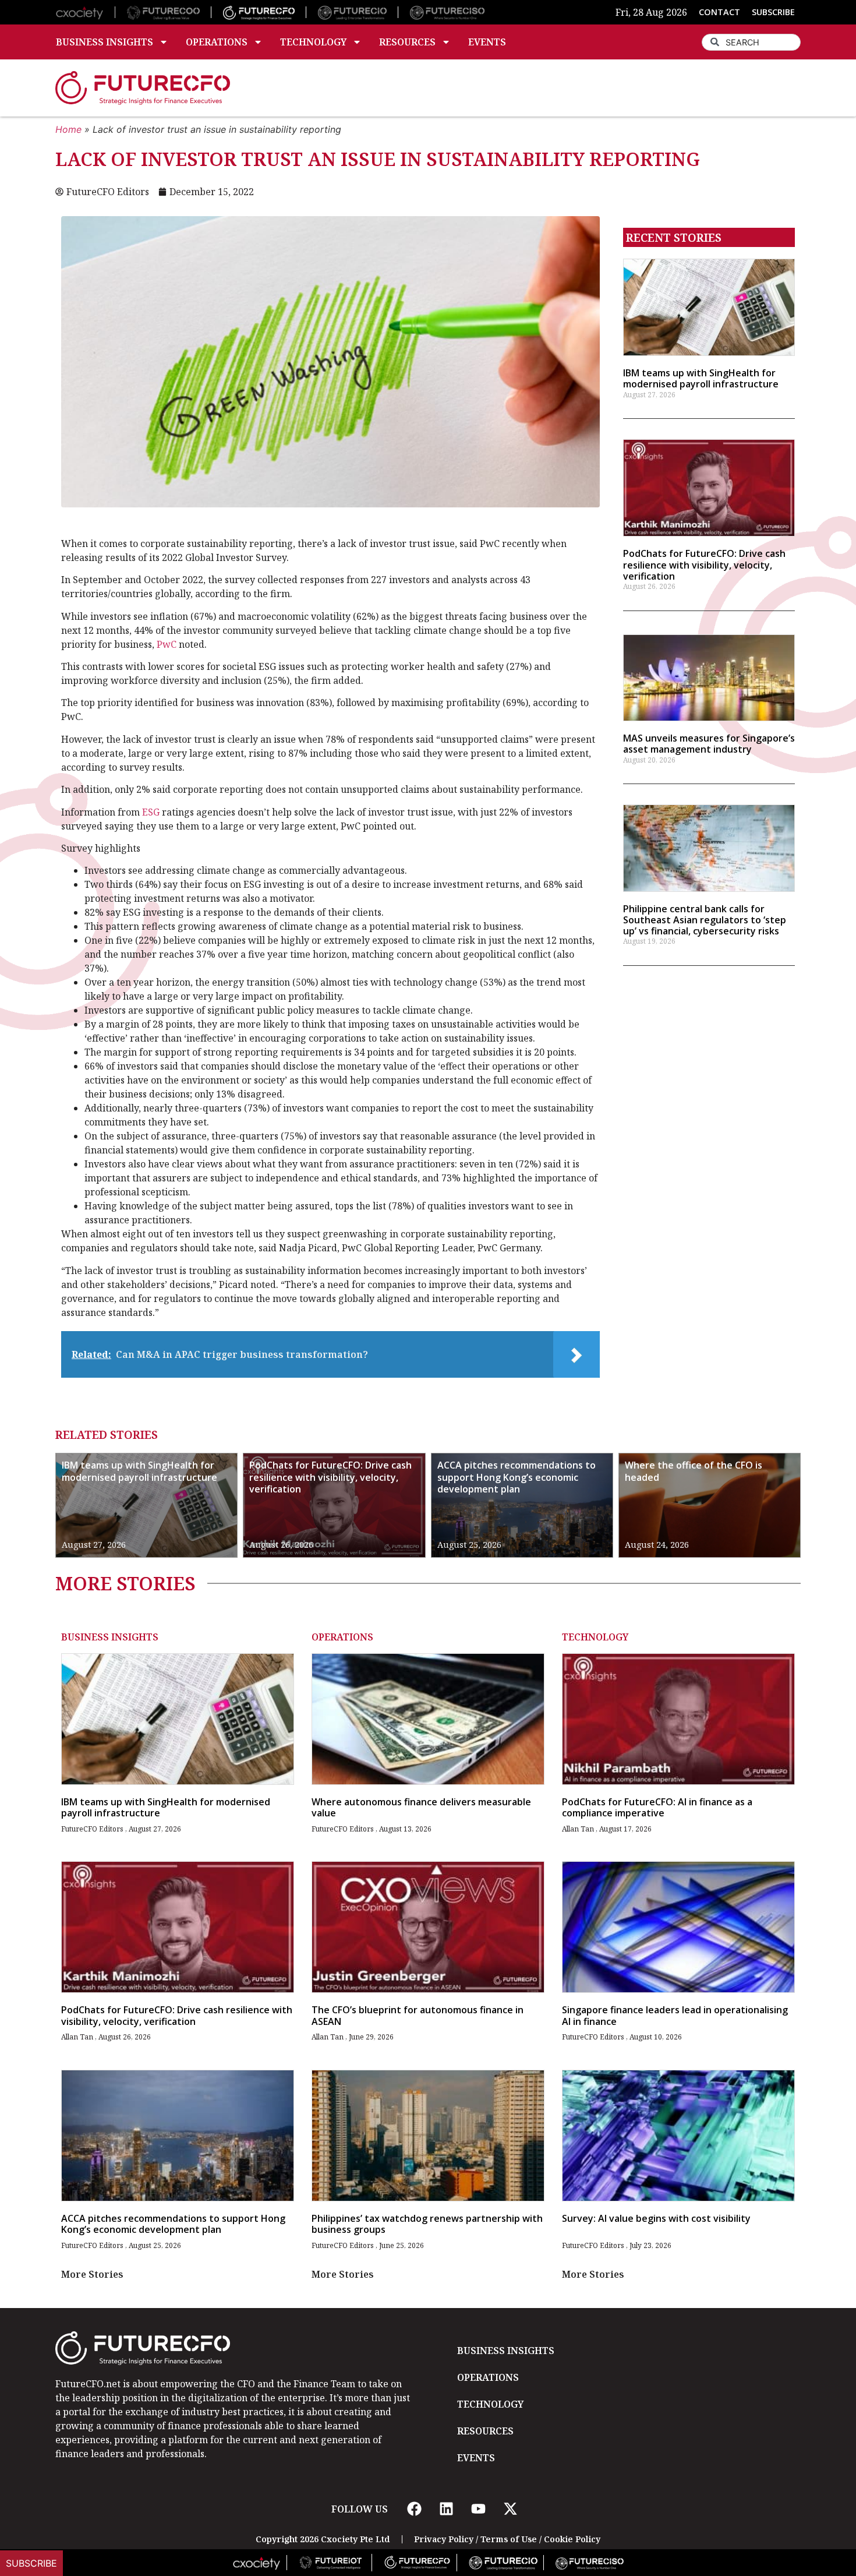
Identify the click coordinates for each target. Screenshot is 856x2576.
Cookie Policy (572, 2539)
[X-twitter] (510, 2509)
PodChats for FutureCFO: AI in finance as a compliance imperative (657, 1807)
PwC (167, 644)
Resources (407, 42)
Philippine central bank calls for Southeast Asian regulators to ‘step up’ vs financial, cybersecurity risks (705, 920)
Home (68, 129)
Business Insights (105, 42)
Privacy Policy (444, 2539)
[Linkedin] (446, 2509)
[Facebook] (414, 2509)
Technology (313, 42)
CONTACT (719, 12)
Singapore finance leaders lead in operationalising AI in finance (675, 2015)
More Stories (92, 2274)
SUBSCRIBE (773, 12)
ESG (151, 812)
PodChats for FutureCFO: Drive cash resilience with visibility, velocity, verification (704, 564)
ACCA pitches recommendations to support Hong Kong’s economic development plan (517, 1477)
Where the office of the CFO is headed (694, 1471)
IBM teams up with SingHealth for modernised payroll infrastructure (701, 378)
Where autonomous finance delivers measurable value (421, 1807)
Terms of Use (509, 2539)
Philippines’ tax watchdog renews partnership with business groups (427, 2224)
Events (487, 42)
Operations (217, 42)
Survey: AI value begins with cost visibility (656, 2218)
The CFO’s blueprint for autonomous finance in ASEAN (418, 2015)
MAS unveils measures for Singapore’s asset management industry (709, 744)
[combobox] (751, 42)
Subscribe (31, 2563)
